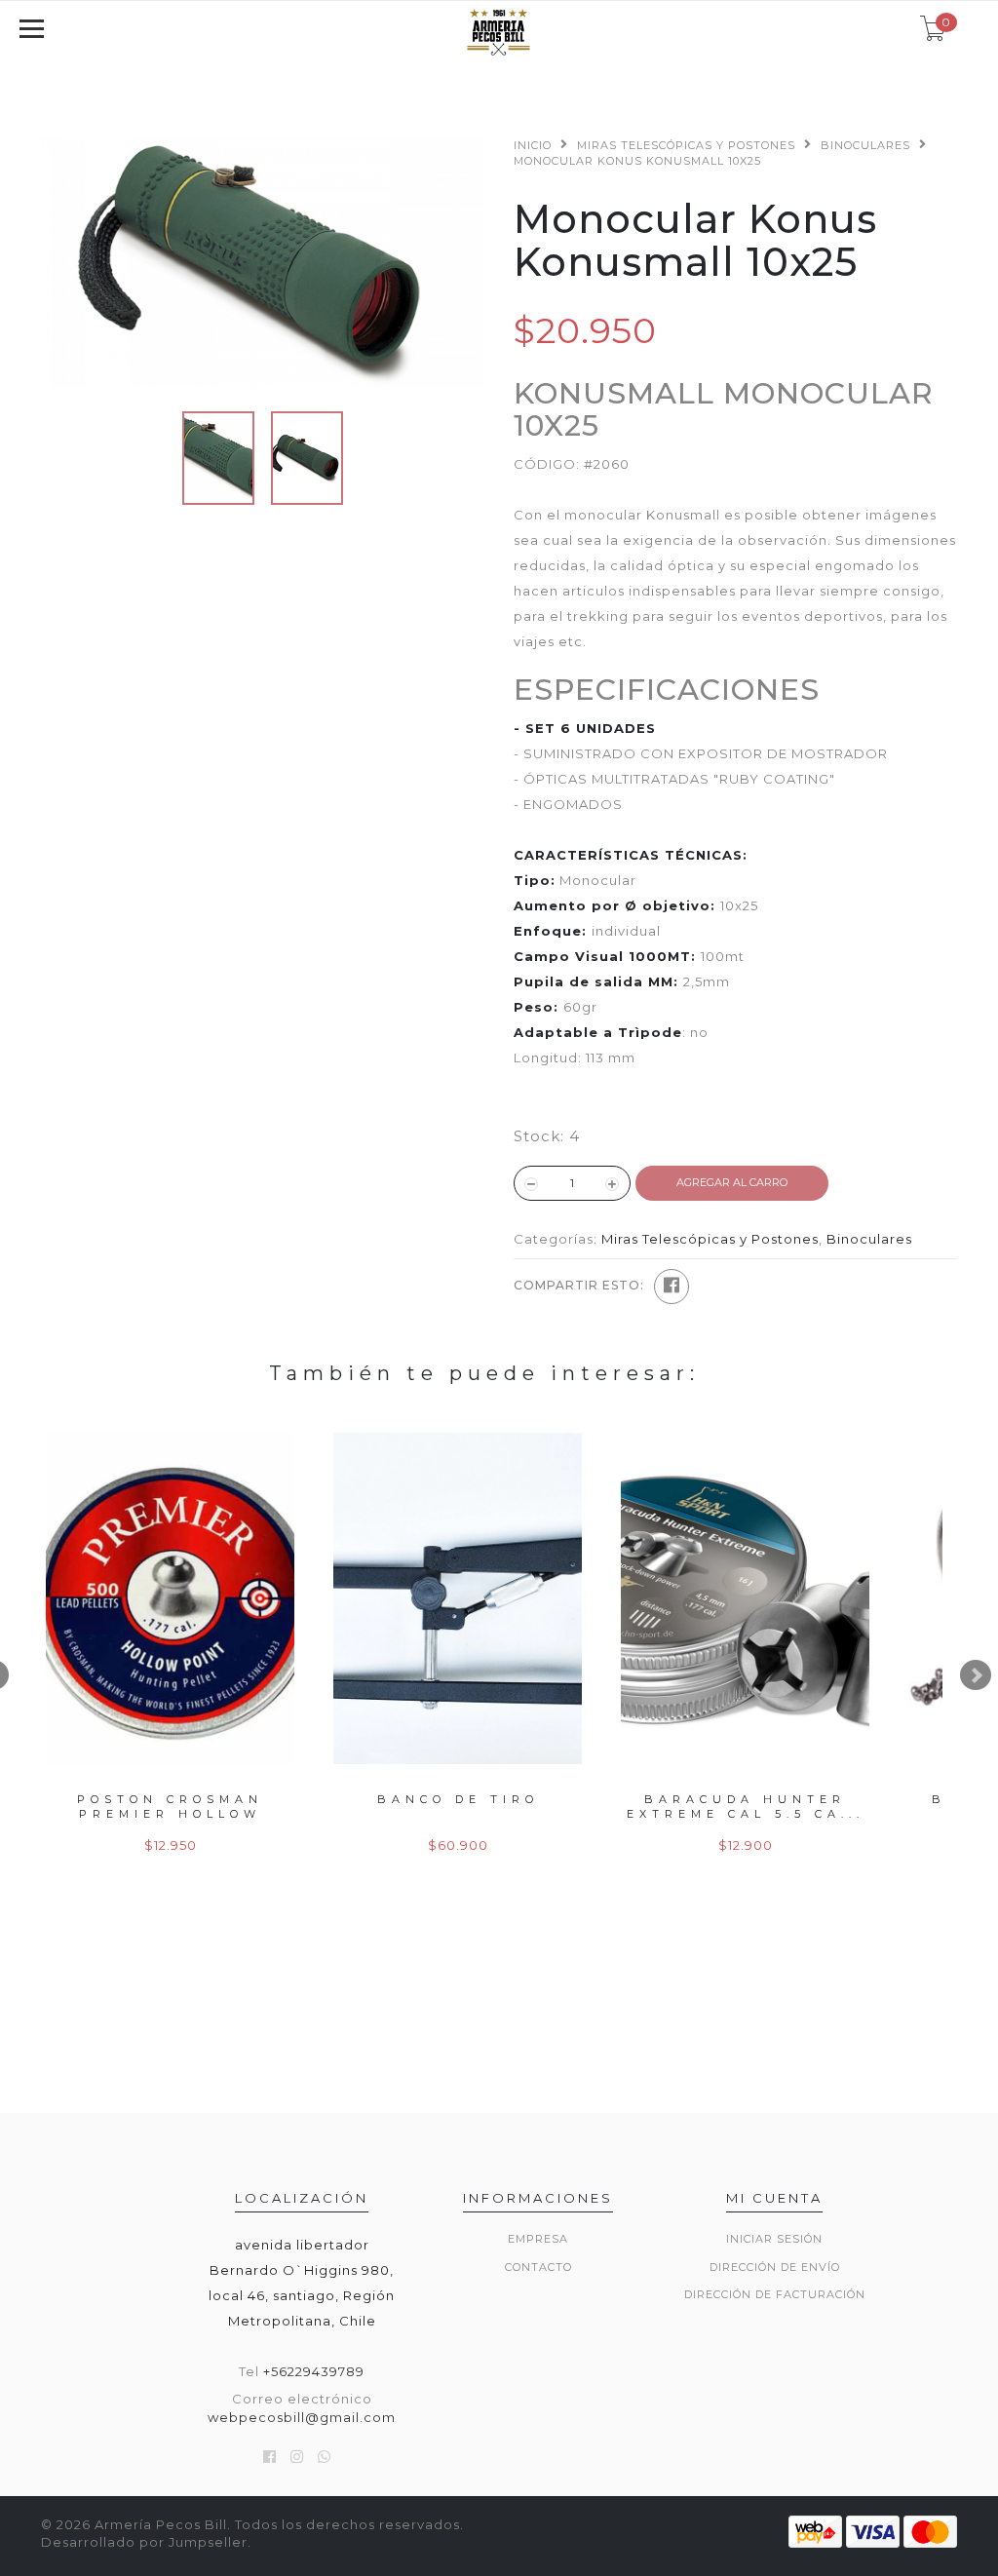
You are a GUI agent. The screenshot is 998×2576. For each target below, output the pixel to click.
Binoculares (865, 145)
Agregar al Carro (732, 1182)
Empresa (538, 2239)
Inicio (533, 145)
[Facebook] (672, 1287)
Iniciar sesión (774, 2239)
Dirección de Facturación (775, 2294)
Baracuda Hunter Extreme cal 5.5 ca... (746, 1807)
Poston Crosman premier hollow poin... (170, 1814)
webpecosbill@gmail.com (302, 2417)
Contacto (538, 2267)
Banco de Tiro (458, 1799)
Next (976, 1675)
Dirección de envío (775, 2267)
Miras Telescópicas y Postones (686, 145)
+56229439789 (314, 2371)
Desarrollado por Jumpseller (144, 2542)
